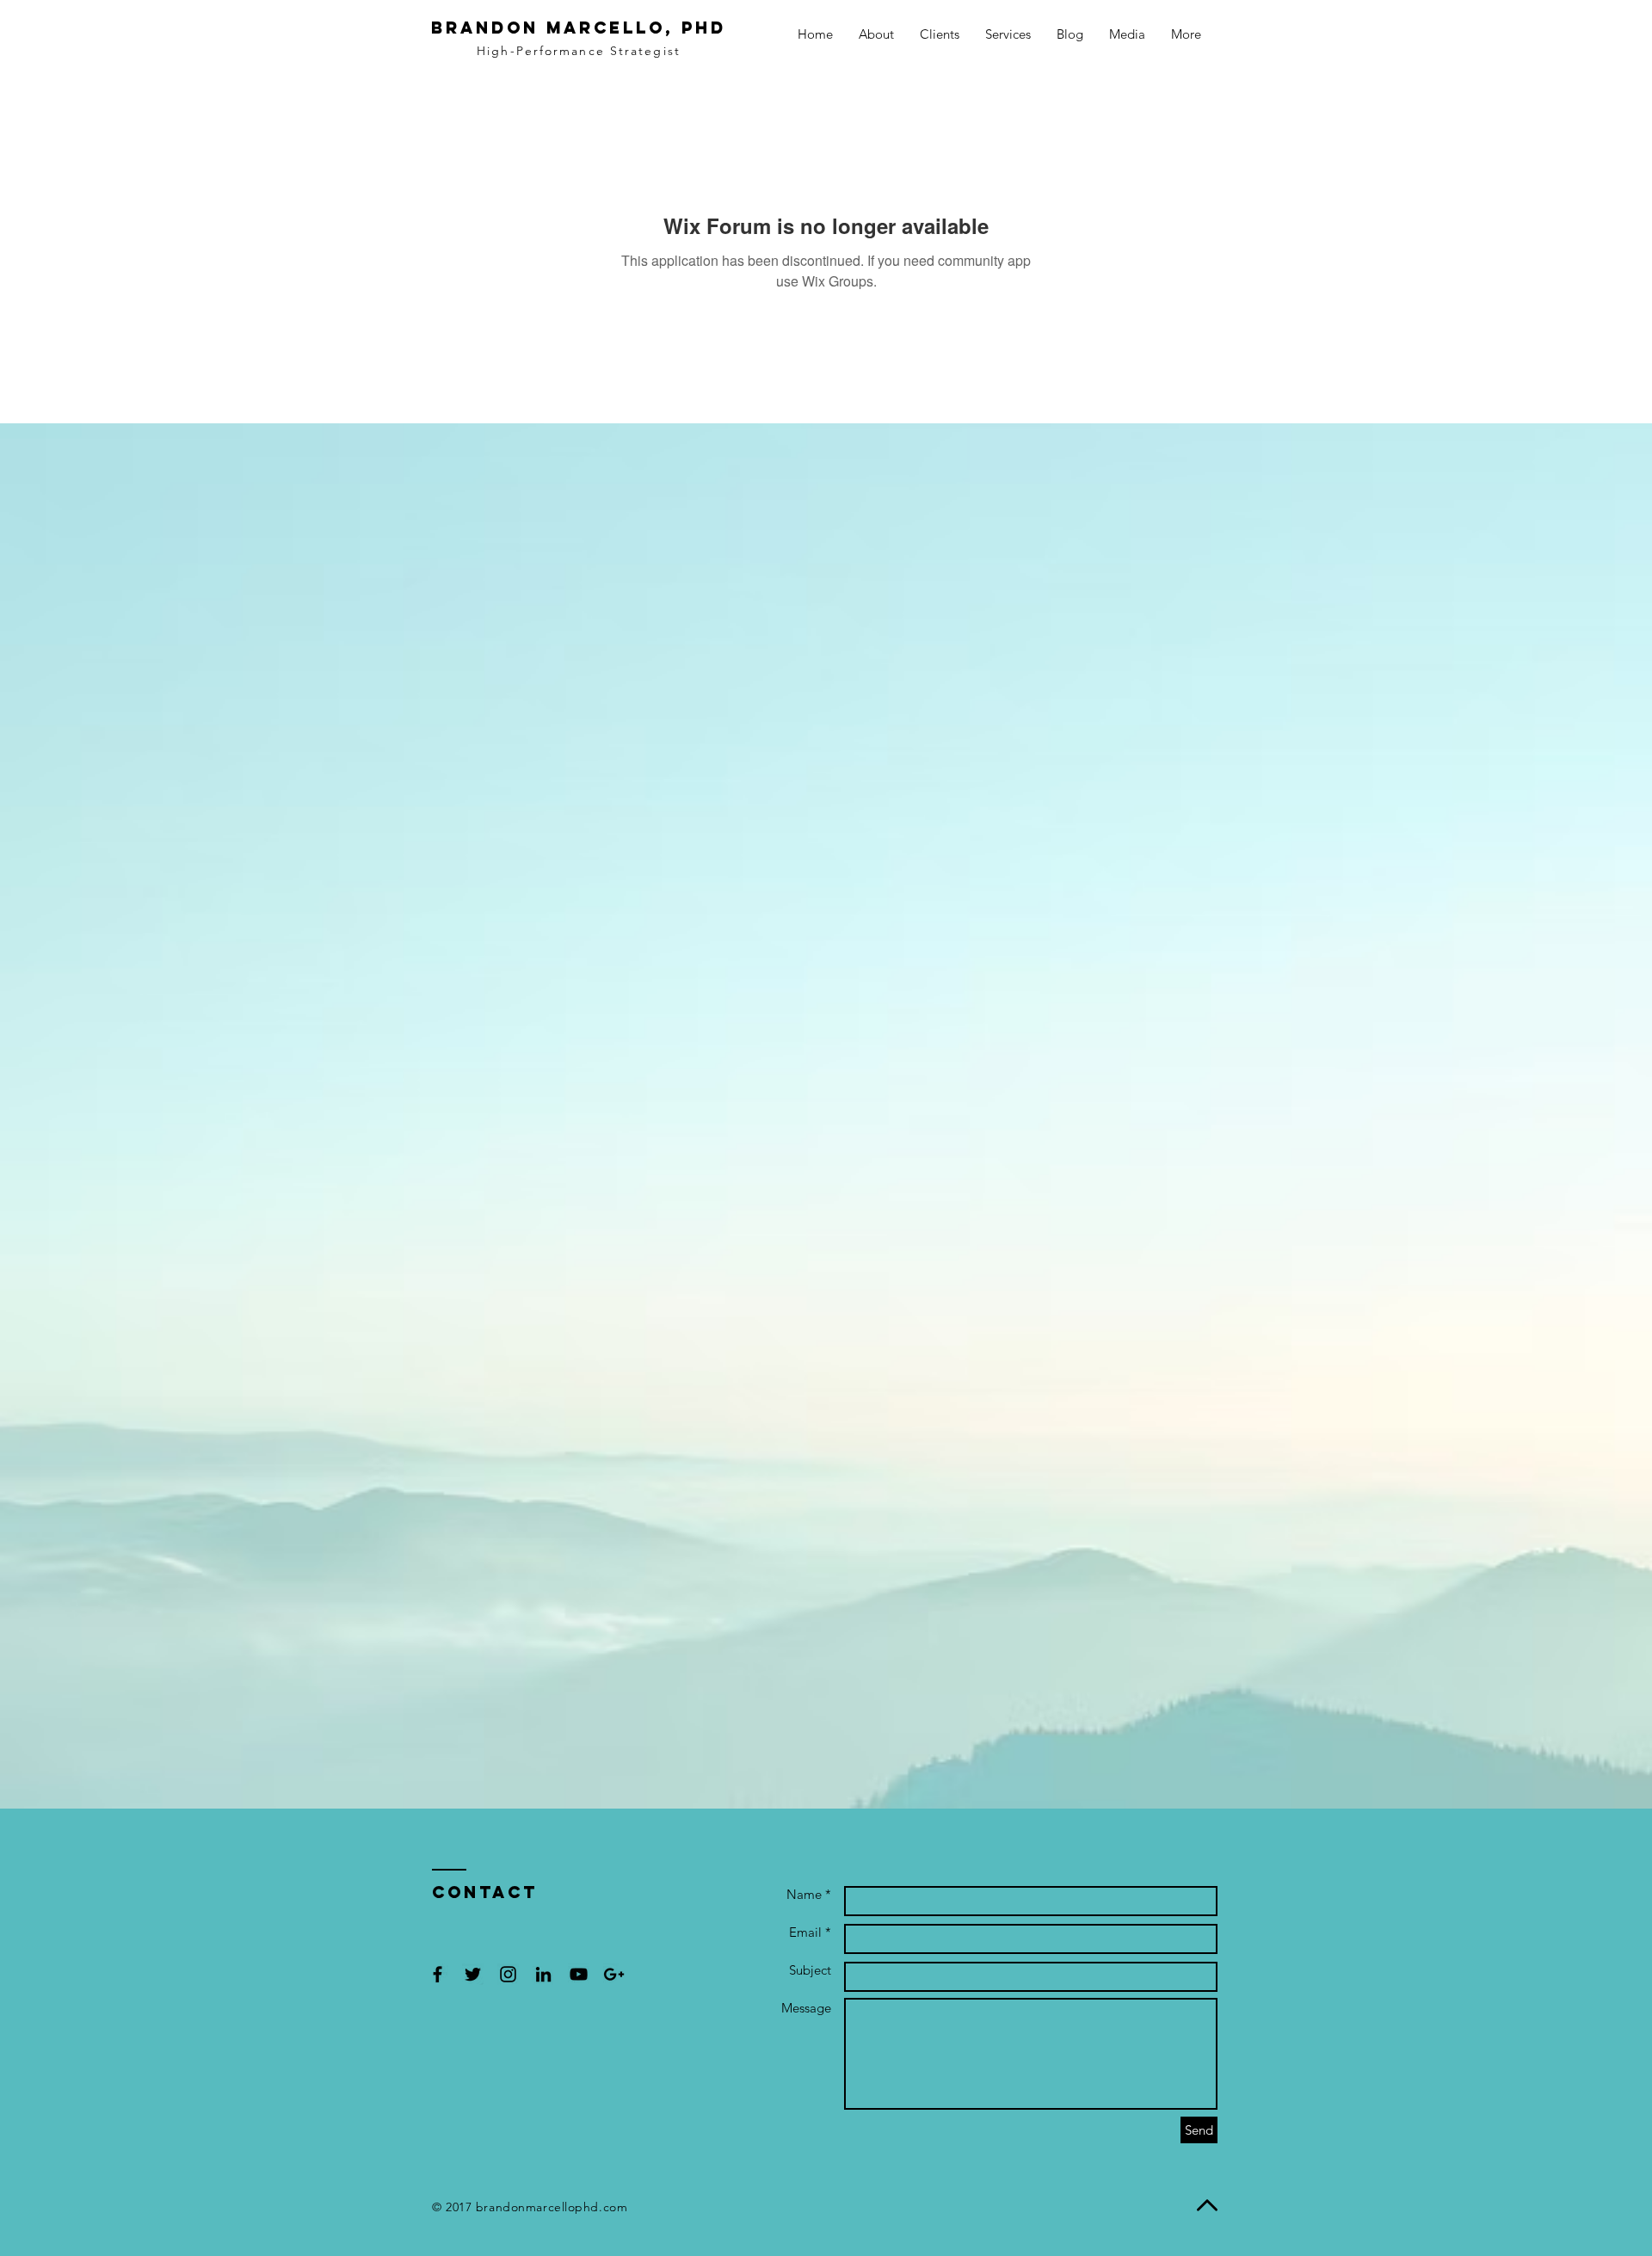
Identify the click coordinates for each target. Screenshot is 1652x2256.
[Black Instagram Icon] (508, 1974)
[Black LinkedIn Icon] (543, 1974)
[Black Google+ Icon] (614, 1974)
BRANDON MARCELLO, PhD (579, 28)
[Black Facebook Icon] (438, 1974)
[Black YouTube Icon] (579, 1974)
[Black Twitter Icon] (473, 1974)
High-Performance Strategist (579, 51)
